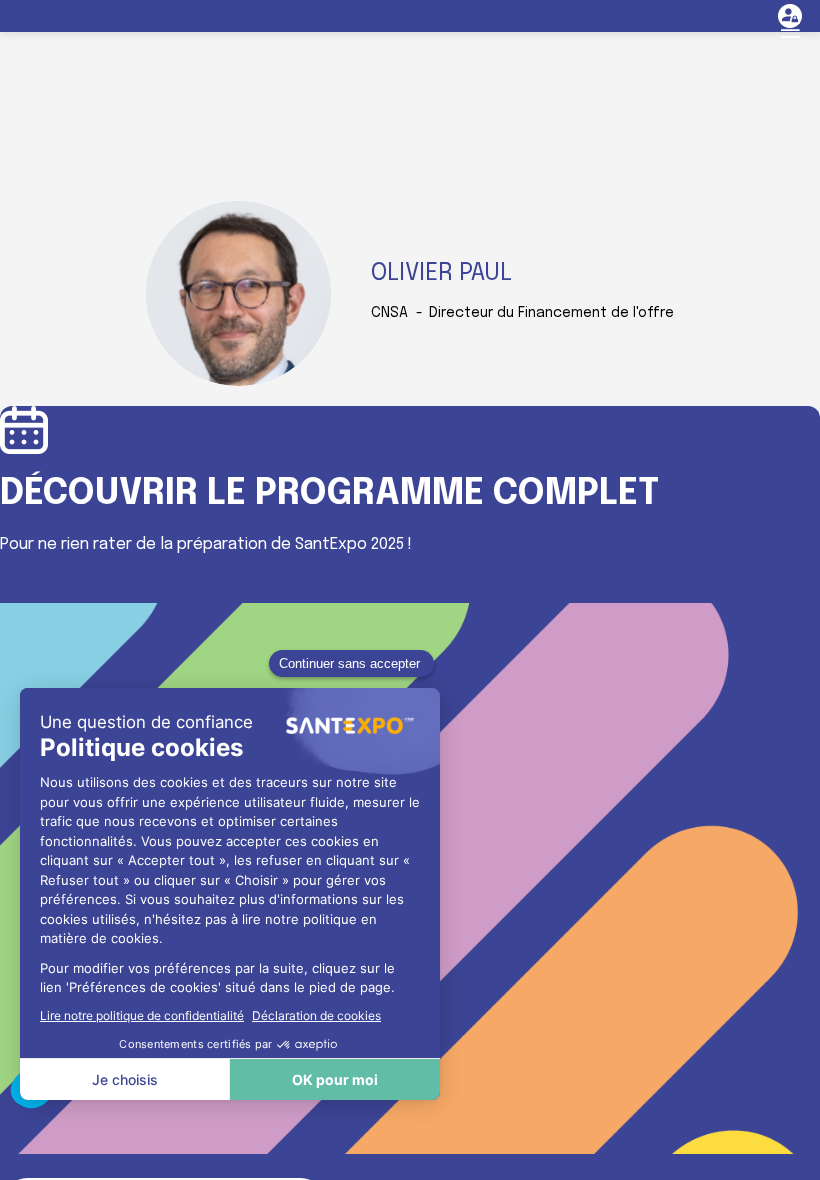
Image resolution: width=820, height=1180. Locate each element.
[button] (790, 30)
